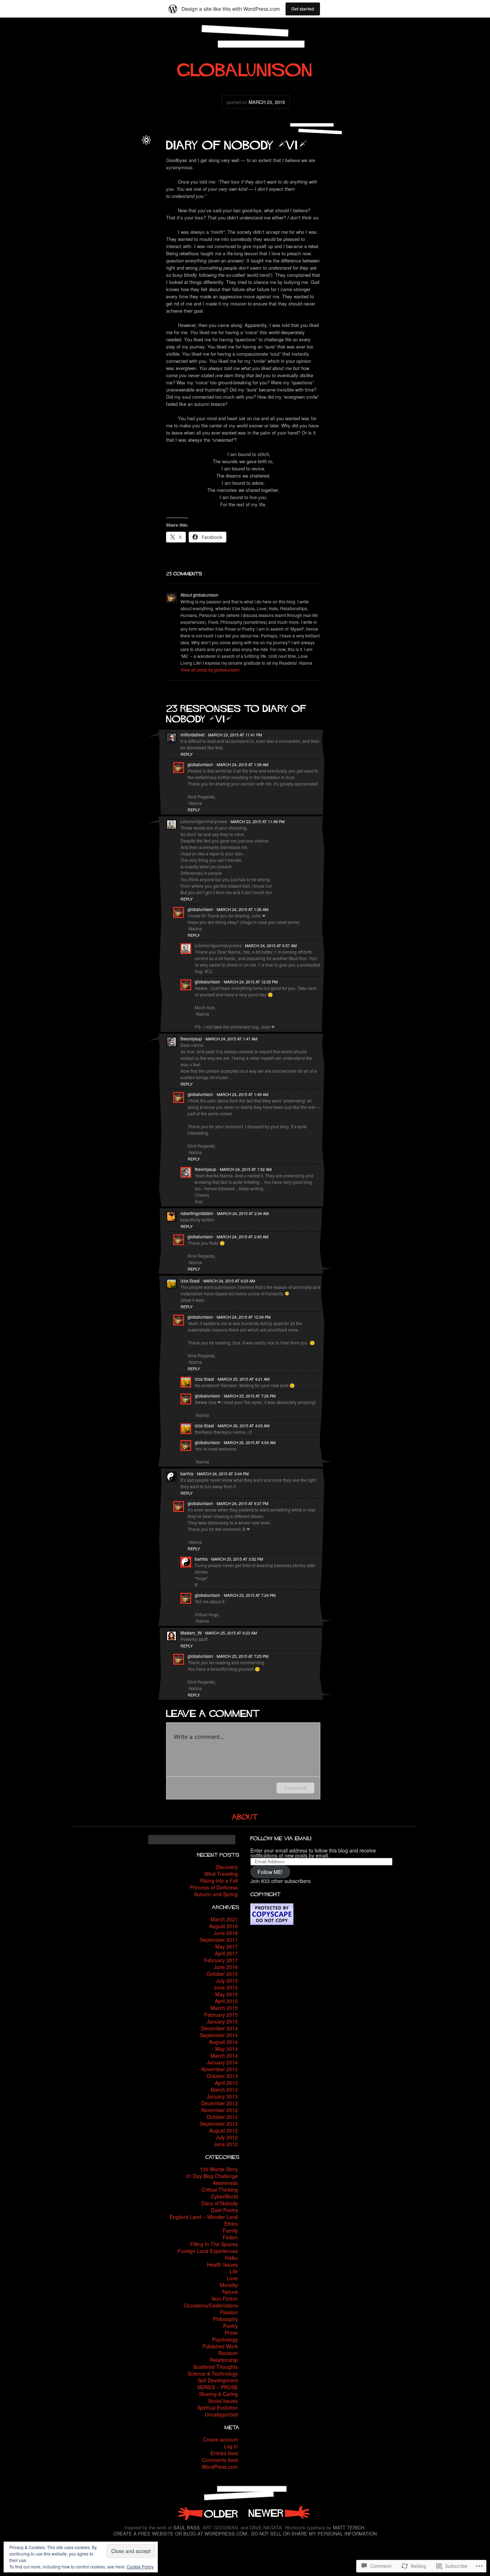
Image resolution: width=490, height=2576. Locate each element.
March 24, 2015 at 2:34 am (243, 1213)
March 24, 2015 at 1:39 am (242, 764)
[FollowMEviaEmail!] (281, 1838)
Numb (279, 2513)
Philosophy (225, 2319)
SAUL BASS (187, 2527)
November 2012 (220, 2110)
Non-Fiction (225, 2299)
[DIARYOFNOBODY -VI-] (236, 143)
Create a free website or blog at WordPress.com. (181, 2534)
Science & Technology (213, 2373)
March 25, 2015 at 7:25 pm (242, 1656)
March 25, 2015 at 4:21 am (244, 1379)
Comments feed (220, 2460)
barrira (187, 1473)
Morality (229, 2285)
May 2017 (227, 1946)
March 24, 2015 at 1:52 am (246, 1169)
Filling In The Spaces (214, 2244)
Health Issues (222, 2264)
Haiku (231, 2258)
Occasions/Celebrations (211, 2305)
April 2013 (226, 2083)
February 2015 (221, 2015)
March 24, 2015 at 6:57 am (271, 945)
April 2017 (226, 1953)
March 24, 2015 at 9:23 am (229, 1281)
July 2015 (227, 1980)
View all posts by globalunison (210, 670)
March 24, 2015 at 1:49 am (242, 1094)
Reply (187, 754)
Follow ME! (270, 1872)
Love (232, 2278)
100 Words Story (219, 2169)
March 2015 (224, 2008)
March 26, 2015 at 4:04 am (250, 1442)
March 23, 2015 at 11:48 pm (258, 821)
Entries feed (224, 2453)
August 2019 (223, 1926)
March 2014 (224, 2055)
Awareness (225, 2183)
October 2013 (222, 2076)
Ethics (231, 2224)
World (131, 169)
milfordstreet (192, 734)
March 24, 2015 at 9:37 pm (242, 1503)
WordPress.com (220, 2467)
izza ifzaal (190, 1280)
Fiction (230, 2237)
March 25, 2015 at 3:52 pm (237, 1559)
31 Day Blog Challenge (212, 2176)
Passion (229, 2312)
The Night (207, 2513)
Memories (100, 169)
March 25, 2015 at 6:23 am (231, 1633)
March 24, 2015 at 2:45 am (242, 1237)
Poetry (230, 2326)
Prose (231, 2333)
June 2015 (226, 1987)
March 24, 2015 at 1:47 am (231, 1039)
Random (228, 2353)
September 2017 (219, 1940)
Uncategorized (221, 2414)
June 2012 (226, 2144)
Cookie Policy (140, 2566)
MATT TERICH (348, 2527)
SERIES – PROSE (217, 2387)
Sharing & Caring (218, 2394)
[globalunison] (245, 67)
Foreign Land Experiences (208, 2251)
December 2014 (220, 2028)
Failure (118, 162)
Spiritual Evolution (218, 2407)
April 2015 (226, 2001)
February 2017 (221, 1960)
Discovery (227, 1867)
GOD (131, 162)
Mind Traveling (221, 1874)
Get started (303, 9)
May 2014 (227, 2049)
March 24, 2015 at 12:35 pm (251, 982)
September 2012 (219, 2124)
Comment (295, 1788)
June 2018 (226, 1933)
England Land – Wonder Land (204, 2217)
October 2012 (222, 2117)
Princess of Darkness (214, 1887)
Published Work (220, 2346)
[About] (245, 1816)
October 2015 (222, 1974)
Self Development (218, 2380)
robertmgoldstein (197, 1213)
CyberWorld (224, 2196)
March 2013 (224, 2089)
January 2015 (222, 2021)
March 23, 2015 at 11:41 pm (235, 735)
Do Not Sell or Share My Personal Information (314, 2534)
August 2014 (223, 2042)
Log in (231, 2446)
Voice (117, 169)
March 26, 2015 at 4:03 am (244, 1425)
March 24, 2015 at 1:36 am (242, 909)
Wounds (129, 177)
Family (230, 2230)
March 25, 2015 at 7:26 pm (250, 1396)
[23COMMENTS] (184, 573)
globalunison (125, 146)
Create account (220, 2439)
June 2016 (226, 1967)
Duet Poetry (224, 2210)
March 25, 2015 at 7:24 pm (250, 1595)
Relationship (224, 2360)
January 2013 (222, 2096)
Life (85, 169)
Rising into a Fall (219, 1880)
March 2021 (224, 1919)
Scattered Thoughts (215, 2367)
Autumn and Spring (216, 1894)
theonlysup (191, 1038)
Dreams (101, 162)
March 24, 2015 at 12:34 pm (244, 1317)
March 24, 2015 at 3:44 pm (223, 1474)
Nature (230, 2292)
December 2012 (220, 2103)
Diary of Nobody (122, 154)
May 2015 (227, 1994)
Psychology (225, 2339)
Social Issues (223, 2401)
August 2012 (223, 2130)
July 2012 (227, 2137)
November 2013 (220, 2069)
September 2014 (219, 2035)
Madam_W (191, 1633)
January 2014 (222, 2062)
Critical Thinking (220, 2190)
